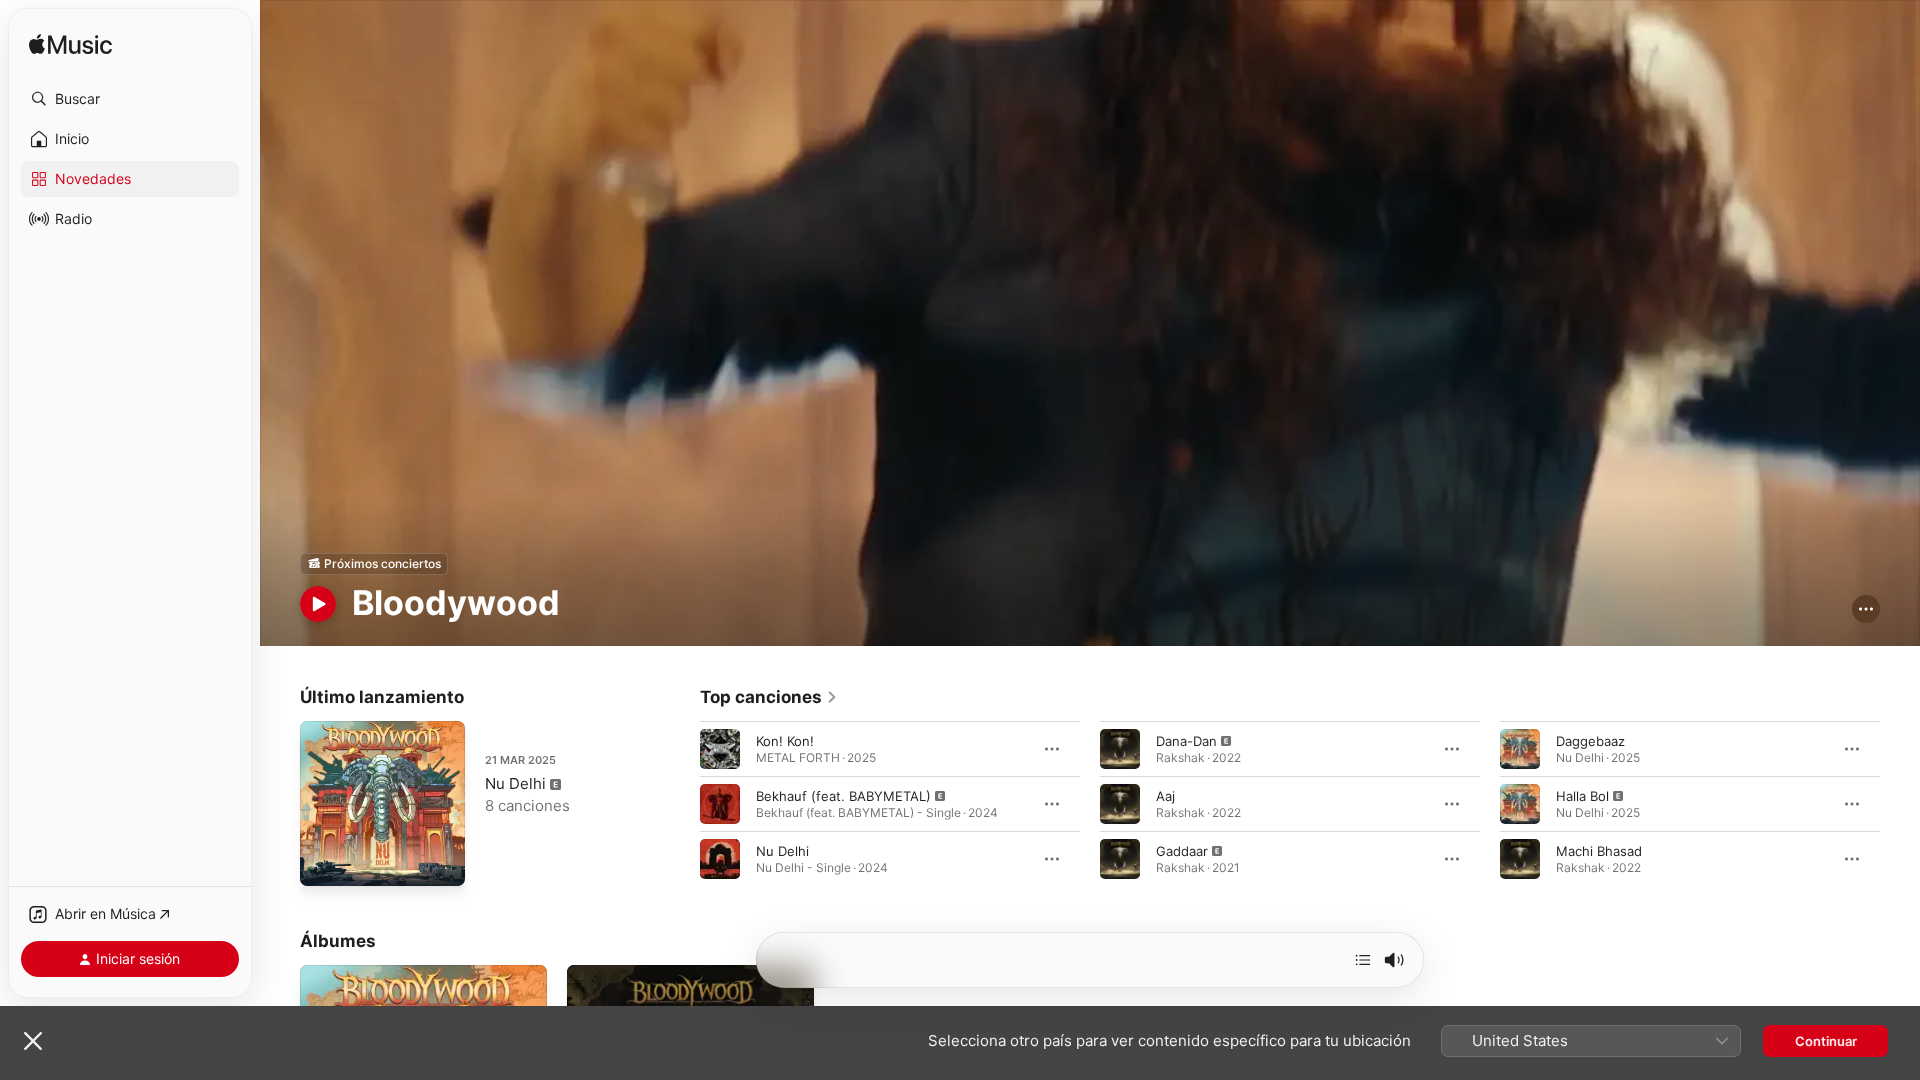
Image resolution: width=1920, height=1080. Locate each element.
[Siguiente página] (1900, 803)
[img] (70, 45)
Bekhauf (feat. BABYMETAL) (843, 795)
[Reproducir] (318, 604)
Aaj (1165, 795)
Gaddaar (1182, 850)
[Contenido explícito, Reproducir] (720, 803)
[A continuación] (1363, 960)
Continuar (1826, 1041)
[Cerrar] (33, 1041)
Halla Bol (1582, 795)
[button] (130, 99)
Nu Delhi (515, 783)
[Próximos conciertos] (374, 564)
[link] (769, 697)
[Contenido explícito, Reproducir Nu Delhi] (325, 861)
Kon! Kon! (785, 740)
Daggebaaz (1590, 740)
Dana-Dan (1186, 740)
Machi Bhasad (1599, 850)
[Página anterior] (680, 803)
